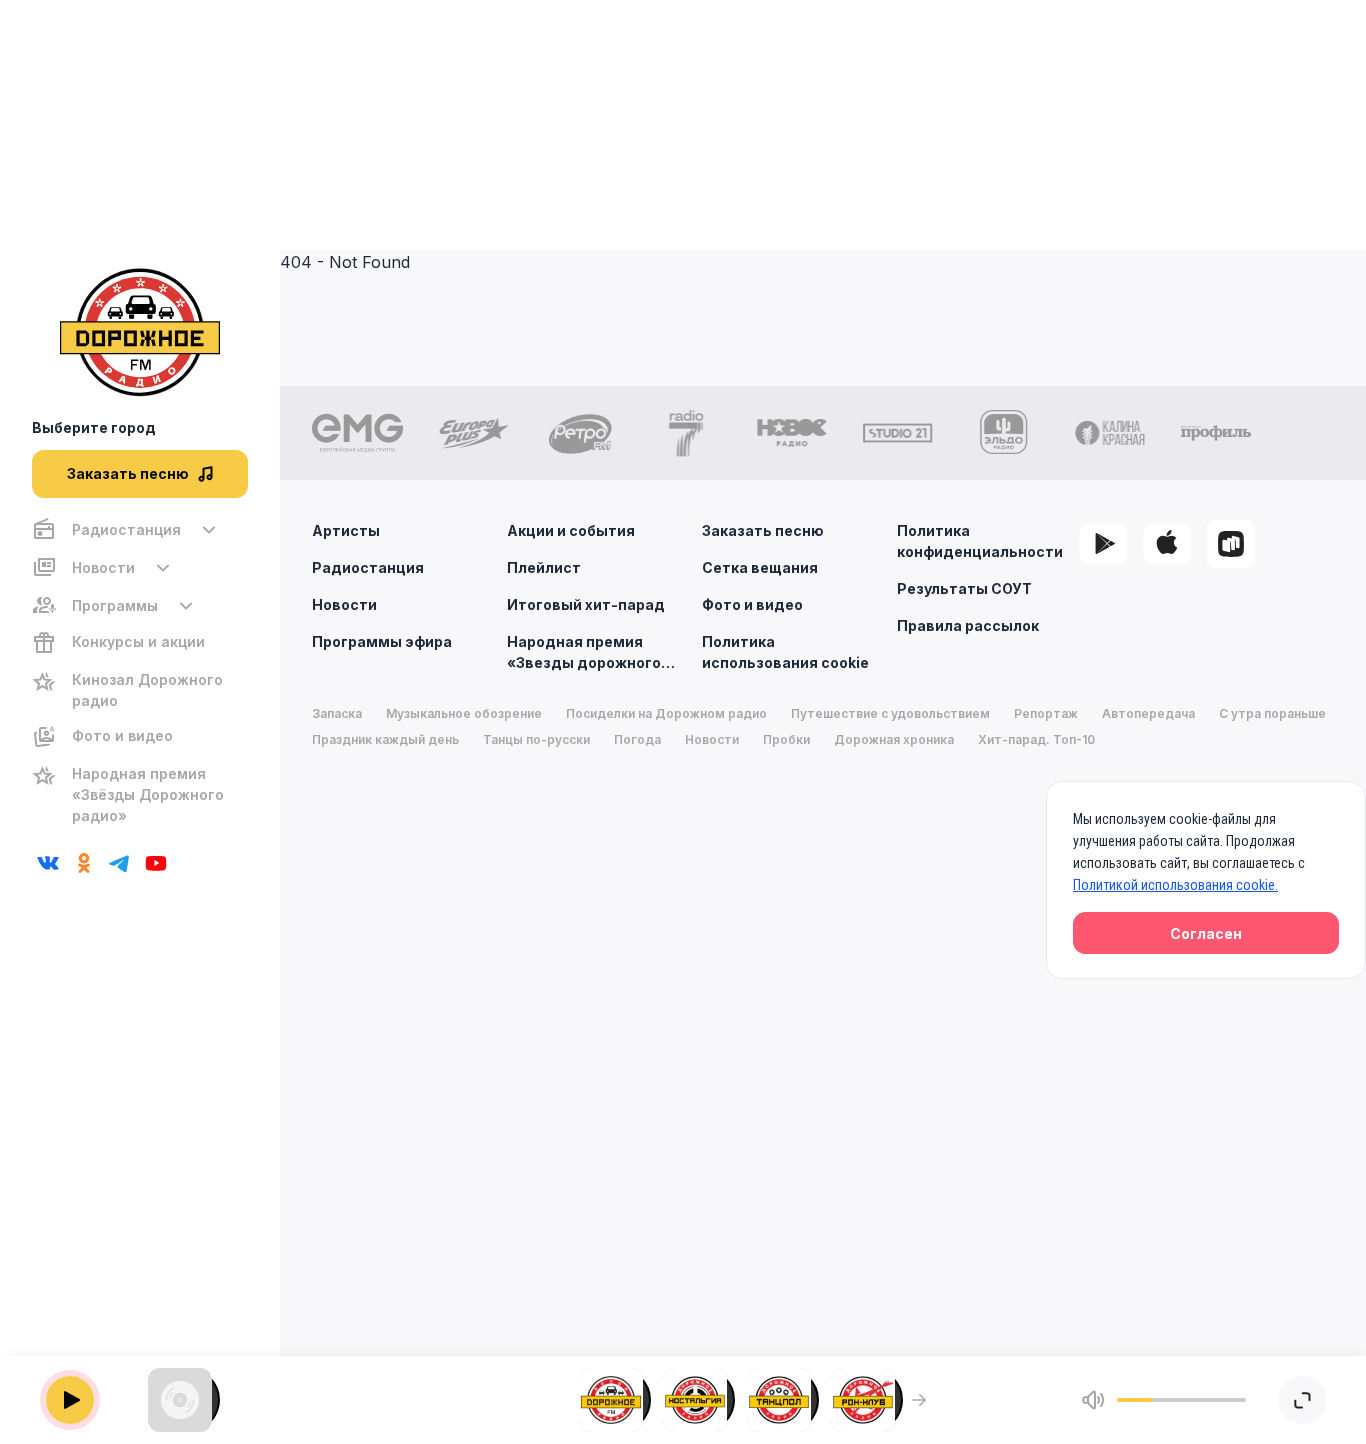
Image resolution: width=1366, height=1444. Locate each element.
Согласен (1206, 933)
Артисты (346, 530)
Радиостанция (368, 567)
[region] (140, 672)
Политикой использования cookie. (1175, 885)
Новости (344, 604)
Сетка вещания (760, 567)
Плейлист (544, 567)
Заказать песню (763, 530)
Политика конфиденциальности (980, 541)
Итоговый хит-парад (586, 604)
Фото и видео (752, 604)
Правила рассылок (968, 625)
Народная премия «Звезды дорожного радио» (584, 653)
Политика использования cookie (785, 652)
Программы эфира (382, 641)
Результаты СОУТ (964, 588)
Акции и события (571, 530)
